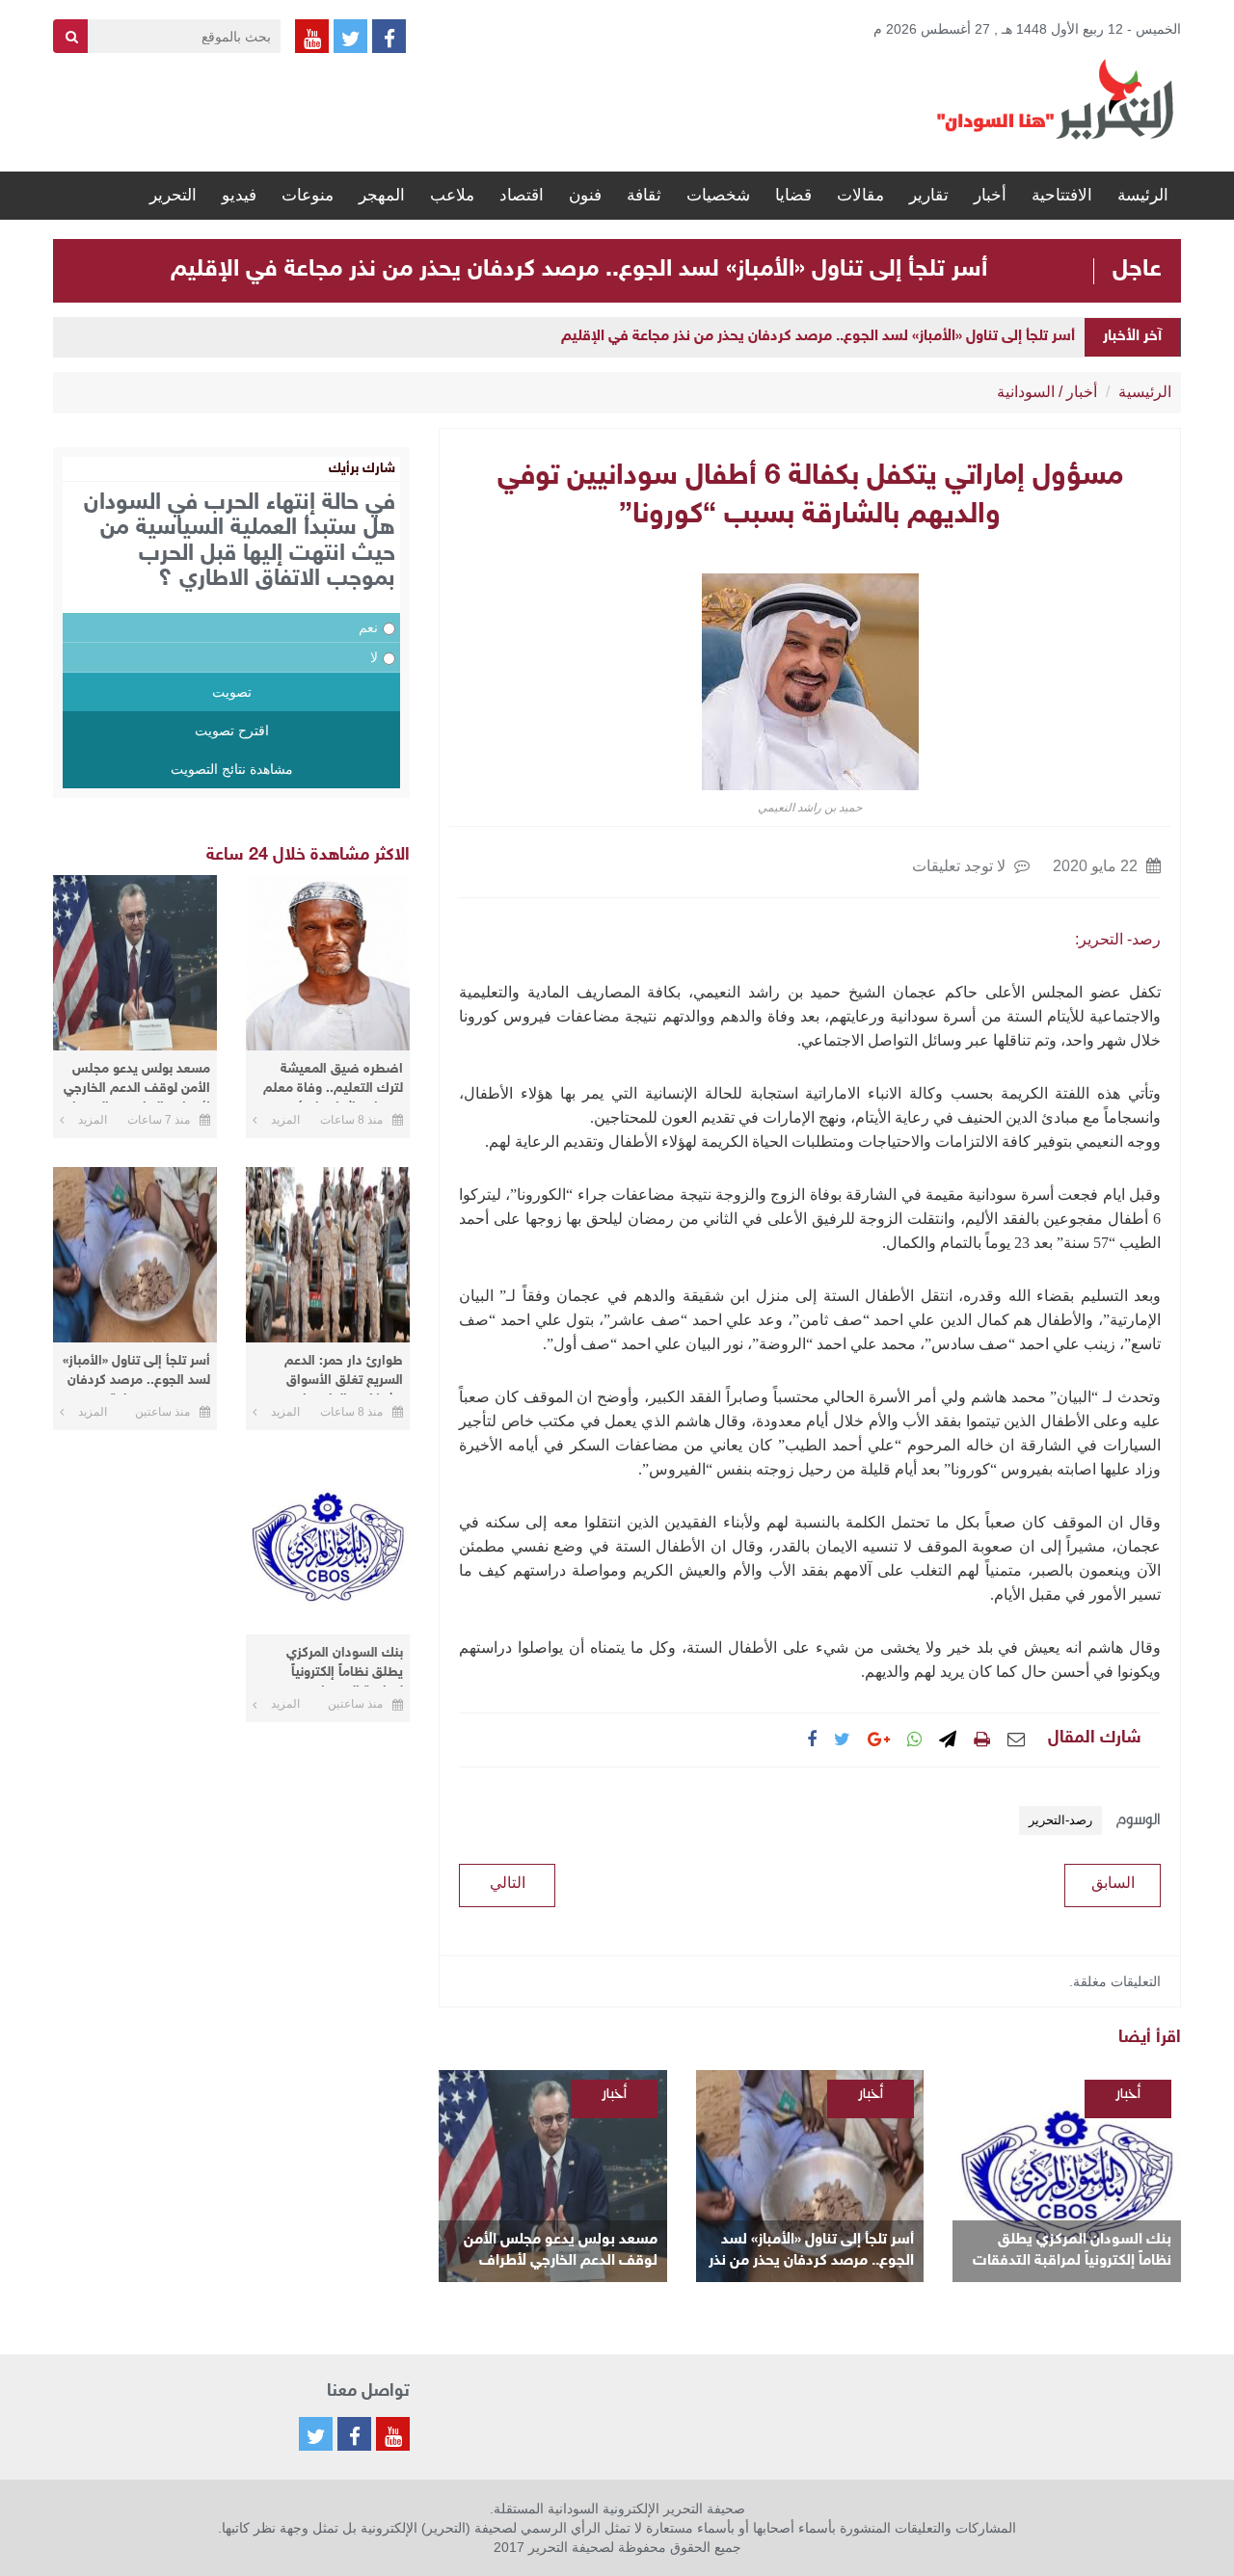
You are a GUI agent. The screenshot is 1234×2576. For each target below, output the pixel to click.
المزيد (285, 1120)
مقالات (860, 195)
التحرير (173, 195)
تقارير (929, 195)
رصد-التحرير (1060, 1820)
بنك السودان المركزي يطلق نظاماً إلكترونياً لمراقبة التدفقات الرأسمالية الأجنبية (1072, 2252)
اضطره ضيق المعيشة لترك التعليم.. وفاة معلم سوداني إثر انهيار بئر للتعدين (333, 1082)
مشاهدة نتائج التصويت (232, 769)
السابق (1113, 1883)
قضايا (793, 195)
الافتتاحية (1062, 195)
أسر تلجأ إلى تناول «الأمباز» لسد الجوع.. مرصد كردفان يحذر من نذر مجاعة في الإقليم (579, 270)
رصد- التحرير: (1118, 939)
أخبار (990, 195)
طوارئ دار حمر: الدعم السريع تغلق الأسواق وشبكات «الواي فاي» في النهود (334, 1374)
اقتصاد (522, 195)
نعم (368, 627)
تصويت (232, 692)
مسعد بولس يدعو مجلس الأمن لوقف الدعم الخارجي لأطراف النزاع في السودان (561, 2252)
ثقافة (644, 195)
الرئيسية (1145, 392)
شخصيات (718, 195)
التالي (508, 1883)
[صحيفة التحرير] (1056, 98)
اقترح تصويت (232, 730)
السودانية (1026, 392)
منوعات (308, 195)
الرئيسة (1143, 195)
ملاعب (452, 195)
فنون (585, 195)
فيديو (239, 195)
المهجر (382, 195)
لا (374, 657)
